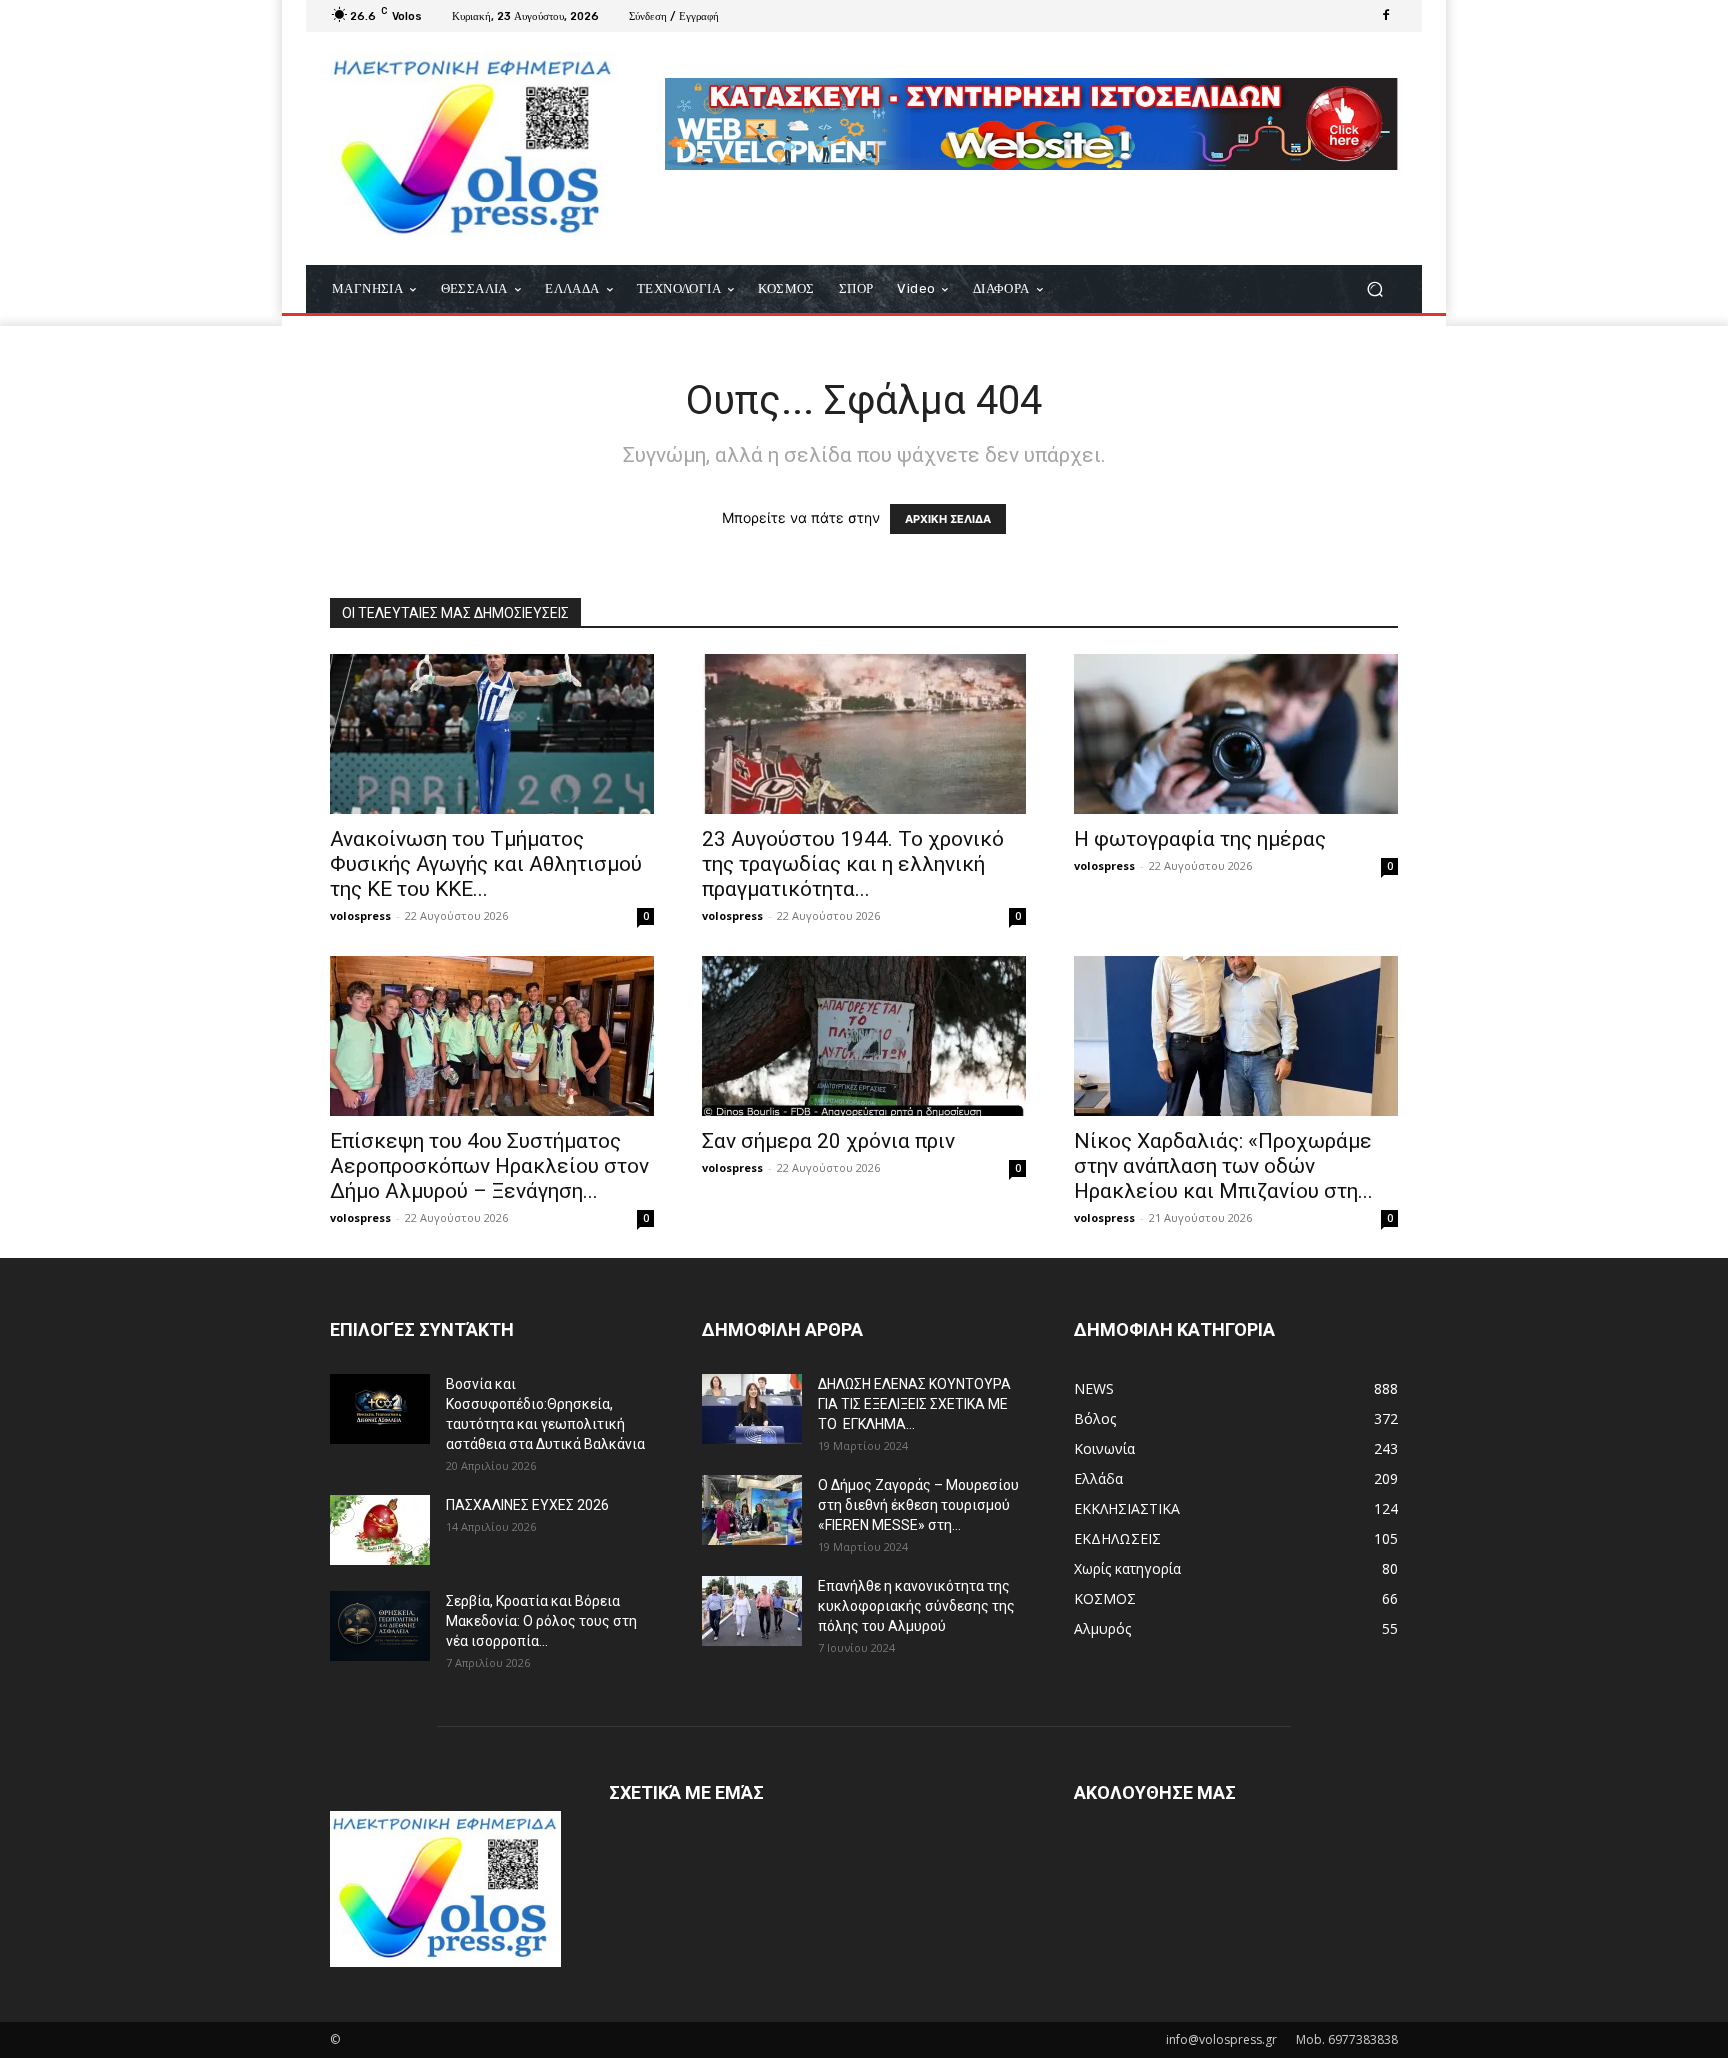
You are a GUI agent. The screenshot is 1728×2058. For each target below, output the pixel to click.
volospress (360, 915)
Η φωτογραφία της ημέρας (1200, 839)
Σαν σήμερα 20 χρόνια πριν (828, 1141)
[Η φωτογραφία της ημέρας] (1236, 734)
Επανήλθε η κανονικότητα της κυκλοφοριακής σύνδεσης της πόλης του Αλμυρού (916, 1606)
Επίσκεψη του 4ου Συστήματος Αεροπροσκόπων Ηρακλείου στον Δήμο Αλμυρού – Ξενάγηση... (489, 1166)
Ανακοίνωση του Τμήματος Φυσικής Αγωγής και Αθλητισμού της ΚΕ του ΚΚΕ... (486, 864)
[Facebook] (1386, 16)
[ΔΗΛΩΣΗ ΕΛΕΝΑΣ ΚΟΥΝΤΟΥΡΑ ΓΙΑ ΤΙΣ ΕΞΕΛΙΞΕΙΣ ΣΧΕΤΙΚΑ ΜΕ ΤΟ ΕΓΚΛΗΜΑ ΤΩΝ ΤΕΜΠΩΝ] (752, 1409)
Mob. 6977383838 (1347, 2039)
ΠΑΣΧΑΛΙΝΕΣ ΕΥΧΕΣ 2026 (527, 1505)
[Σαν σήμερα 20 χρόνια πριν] (864, 1036)
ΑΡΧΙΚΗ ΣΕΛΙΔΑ (948, 519)
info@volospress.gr (1221, 2039)
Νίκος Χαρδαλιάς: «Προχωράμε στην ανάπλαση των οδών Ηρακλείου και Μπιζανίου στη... (1223, 1166)
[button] (1374, 289)
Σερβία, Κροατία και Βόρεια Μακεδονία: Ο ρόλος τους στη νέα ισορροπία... (541, 1621)
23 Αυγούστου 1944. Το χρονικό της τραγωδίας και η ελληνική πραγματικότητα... (853, 864)
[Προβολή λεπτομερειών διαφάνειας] (1031, 124)
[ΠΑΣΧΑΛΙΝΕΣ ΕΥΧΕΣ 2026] (380, 1530)
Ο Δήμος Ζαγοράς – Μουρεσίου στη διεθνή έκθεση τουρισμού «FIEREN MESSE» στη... (918, 1505)
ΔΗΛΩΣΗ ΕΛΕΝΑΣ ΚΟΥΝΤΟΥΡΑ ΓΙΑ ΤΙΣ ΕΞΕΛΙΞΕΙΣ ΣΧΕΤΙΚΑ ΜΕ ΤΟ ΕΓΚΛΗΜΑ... (914, 1404)
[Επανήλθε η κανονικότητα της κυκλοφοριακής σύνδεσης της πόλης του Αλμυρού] (752, 1611)
